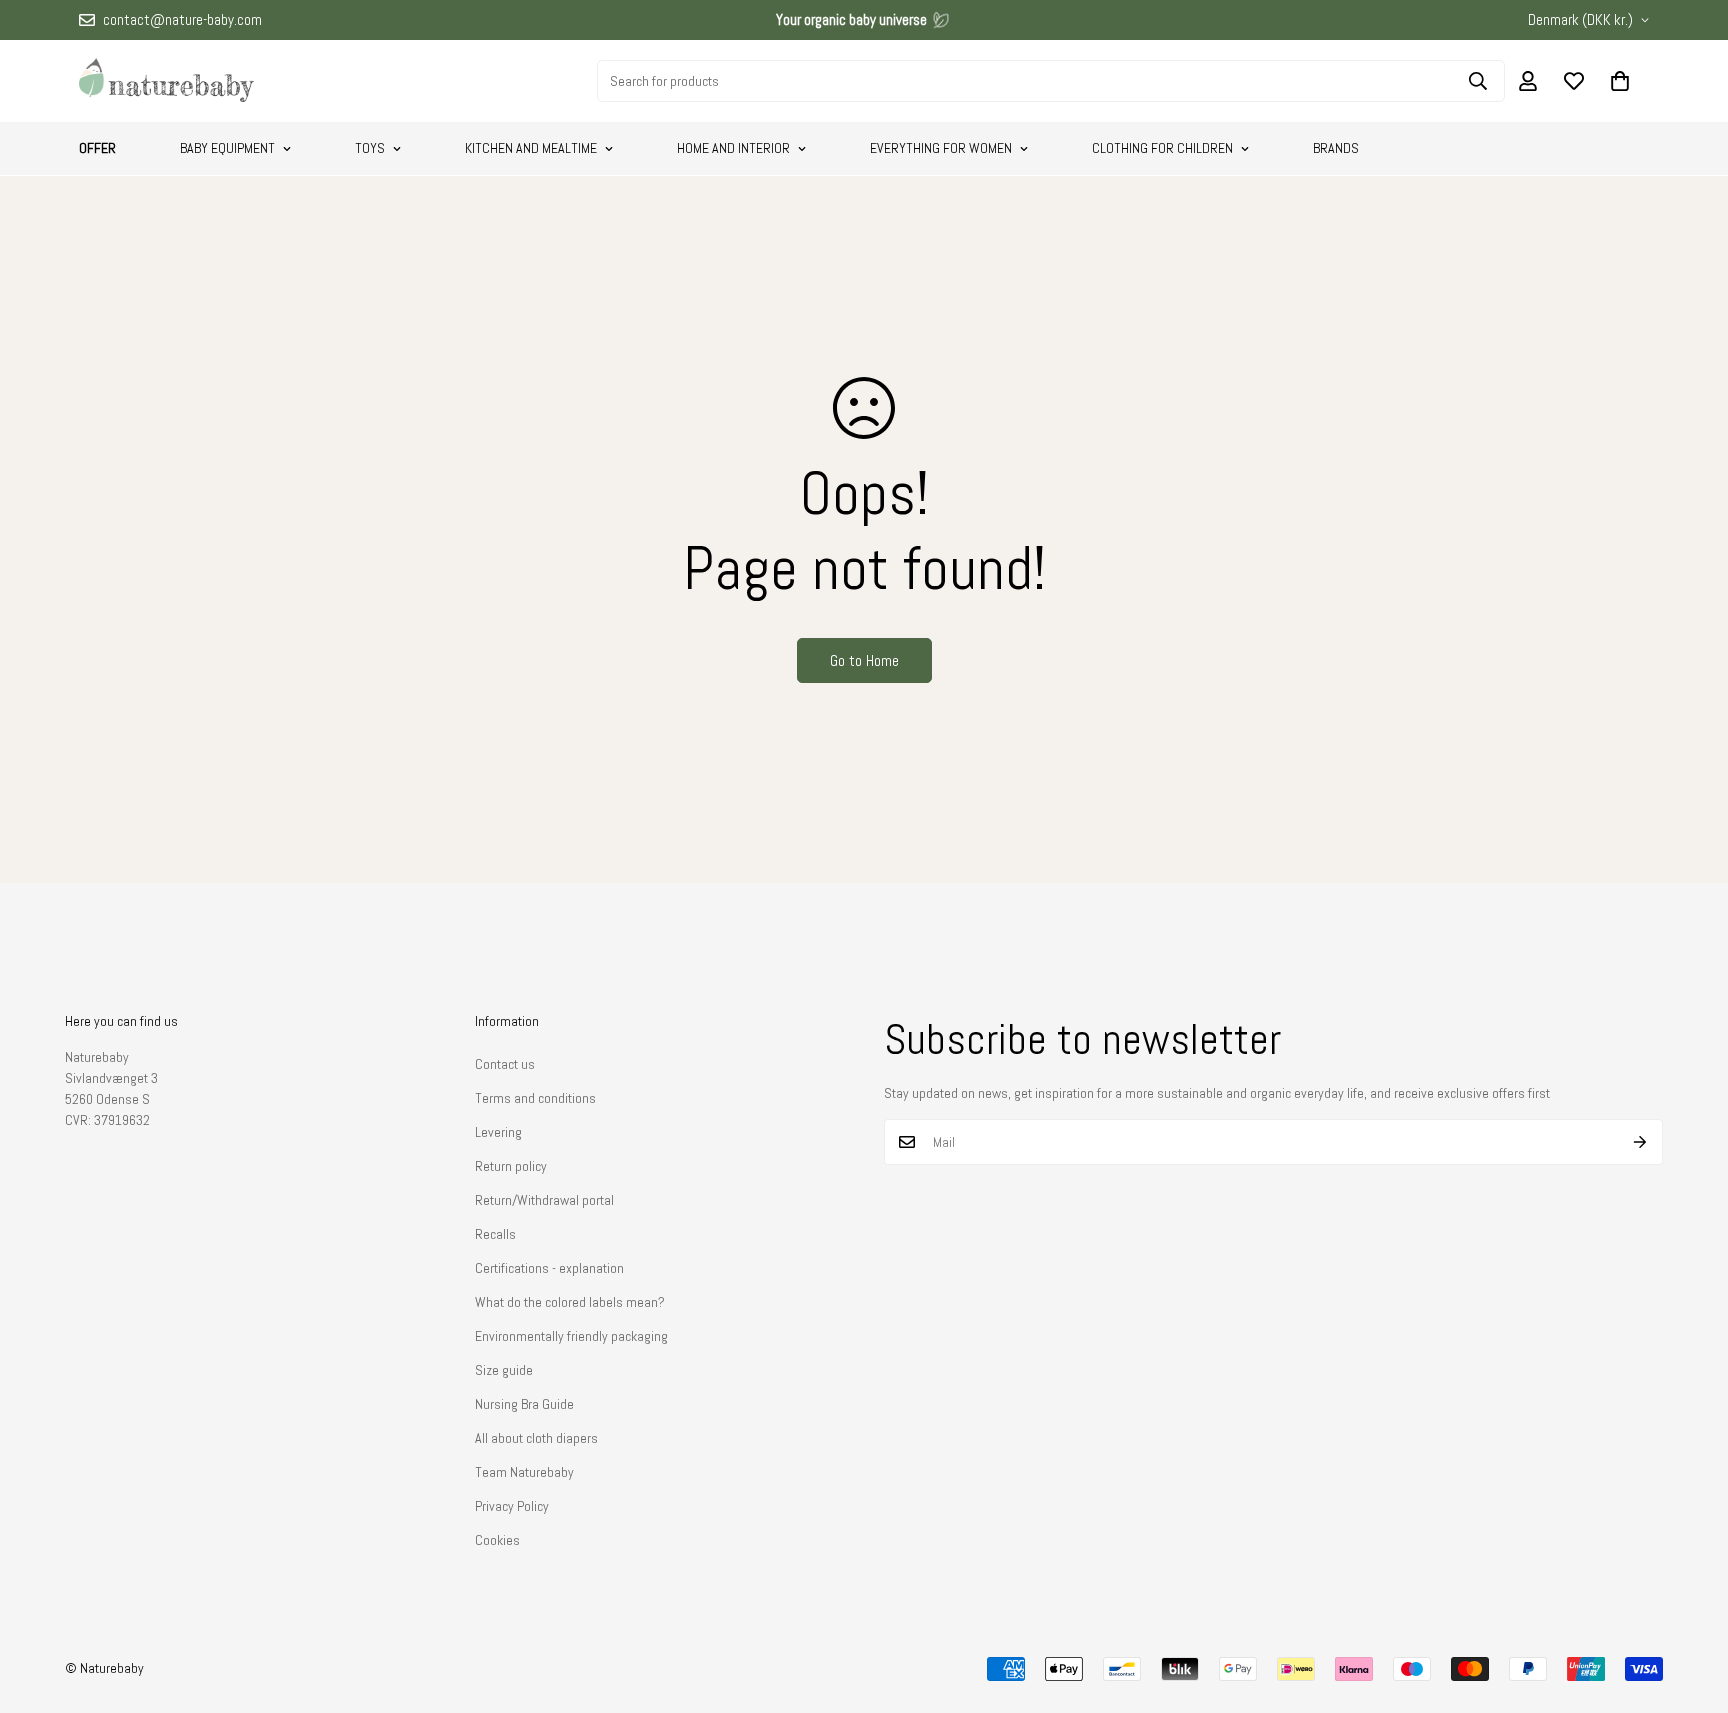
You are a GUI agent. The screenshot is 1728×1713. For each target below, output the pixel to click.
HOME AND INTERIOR (733, 148)
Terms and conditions (535, 1098)
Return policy (511, 1166)
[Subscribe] (1640, 1142)
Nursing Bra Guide (524, 1404)
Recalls (495, 1234)
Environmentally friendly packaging (571, 1336)
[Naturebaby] (166, 81)
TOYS (370, 148)
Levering (498, 1132)
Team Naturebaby (524, 1472)
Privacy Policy (512, 1506)
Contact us (505, 1064)
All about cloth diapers (536, 1438)
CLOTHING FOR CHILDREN (1162, 148)
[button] (1620, 81)
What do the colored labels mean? (570, 1302)
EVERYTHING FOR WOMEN (941, 148)
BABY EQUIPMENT (227, 148)
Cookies (497, 1540)
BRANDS (1336, 148)
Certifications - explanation (549, 1268)
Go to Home (864, 660)
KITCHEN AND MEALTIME (531, 148)
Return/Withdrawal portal (544, 1200)
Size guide (504, 1370)
